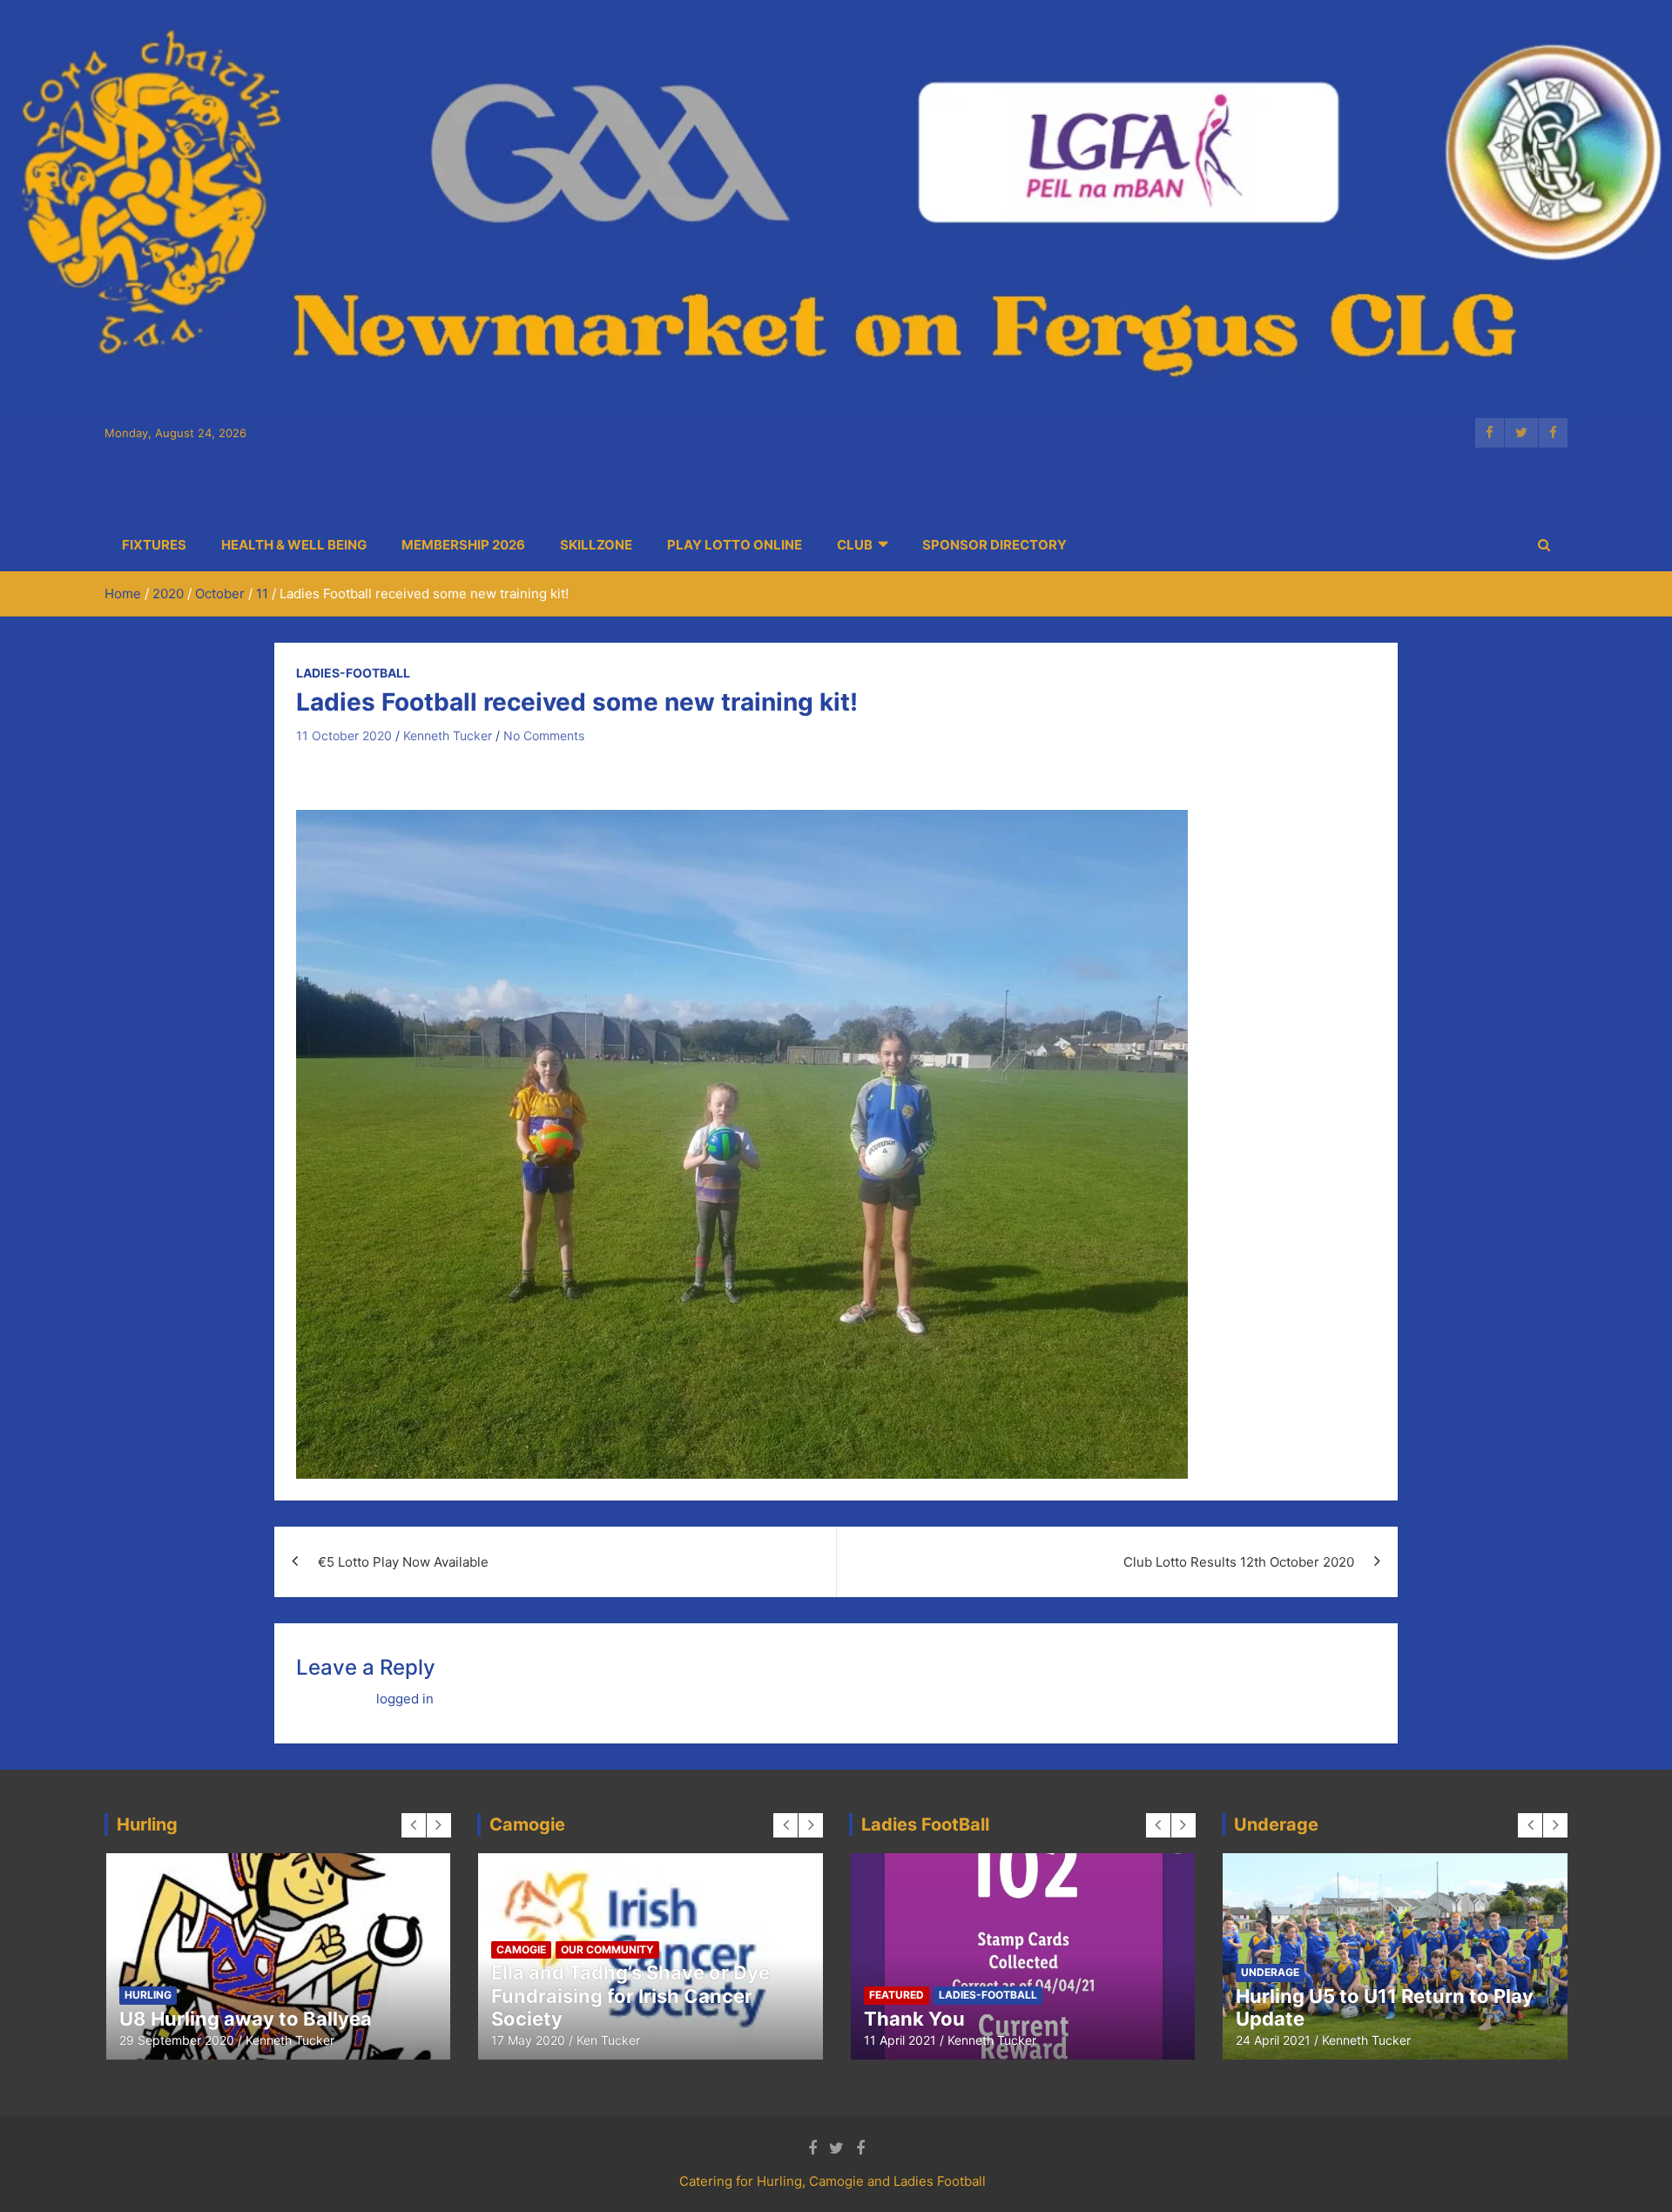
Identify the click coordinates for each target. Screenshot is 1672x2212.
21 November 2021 (917, 2040)
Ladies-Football (353, 673)
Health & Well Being (294, 545)
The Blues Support (1296, 1995)
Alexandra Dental (1317, 2019)
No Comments (544, 735)
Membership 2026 (463, 545)
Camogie (148, 1972)
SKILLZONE (596, 545)
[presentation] (414, 1825)
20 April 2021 (1273, 2040)
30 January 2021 (167, 2040)
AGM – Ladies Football (966, 2019)
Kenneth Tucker (448, 735)
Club (855, 545)
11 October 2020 (344, 735)
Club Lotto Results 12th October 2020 (1239, 1562)
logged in (405, 1699)
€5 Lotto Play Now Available (403, 1562)
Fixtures (154, 545)
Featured (216, 1972)
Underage (1396, 1995)
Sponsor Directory (994, 545)
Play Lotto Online (735, 545)
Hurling (281, 1972)
